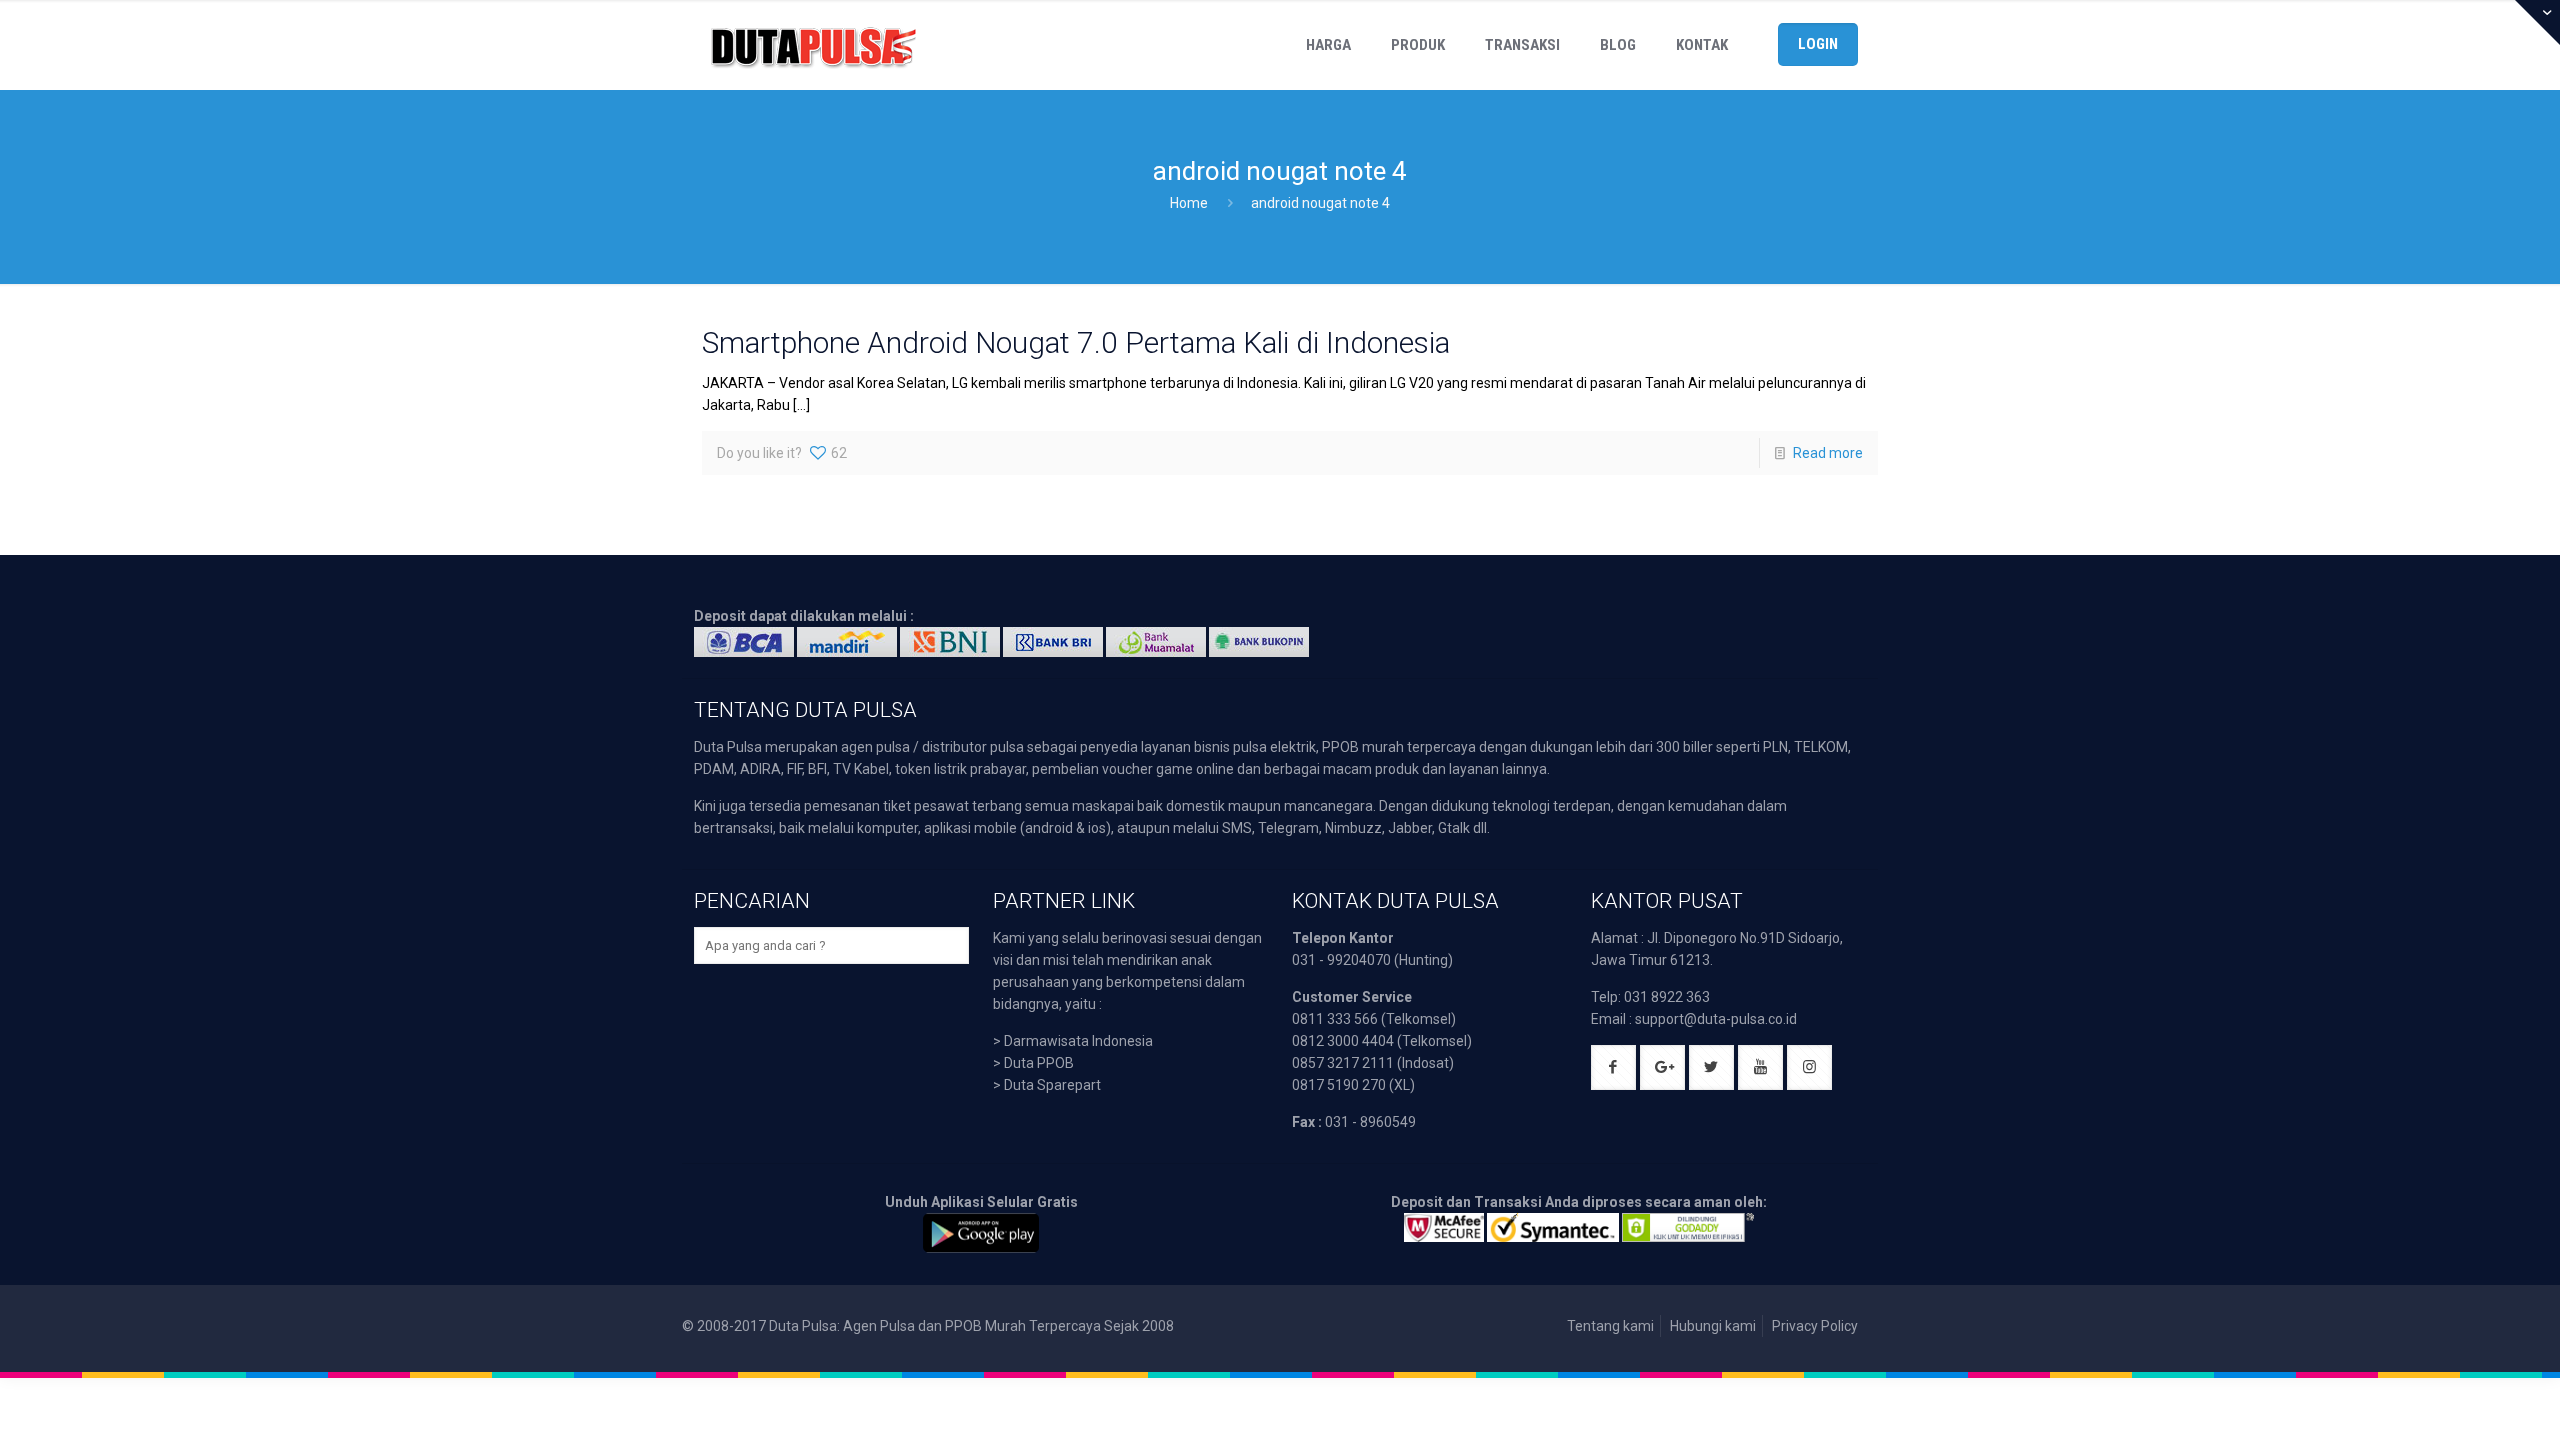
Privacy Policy (1815, 1326)
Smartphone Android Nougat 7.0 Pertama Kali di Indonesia (1076, 342)
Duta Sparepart (1052, 1085)
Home (1189, 203)
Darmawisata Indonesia (1078, 1041)
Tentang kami (1610, 1326)
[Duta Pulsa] (813, 45)
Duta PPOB (1039, 1063)
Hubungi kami (1713, 1326)
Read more (1828, 453)
